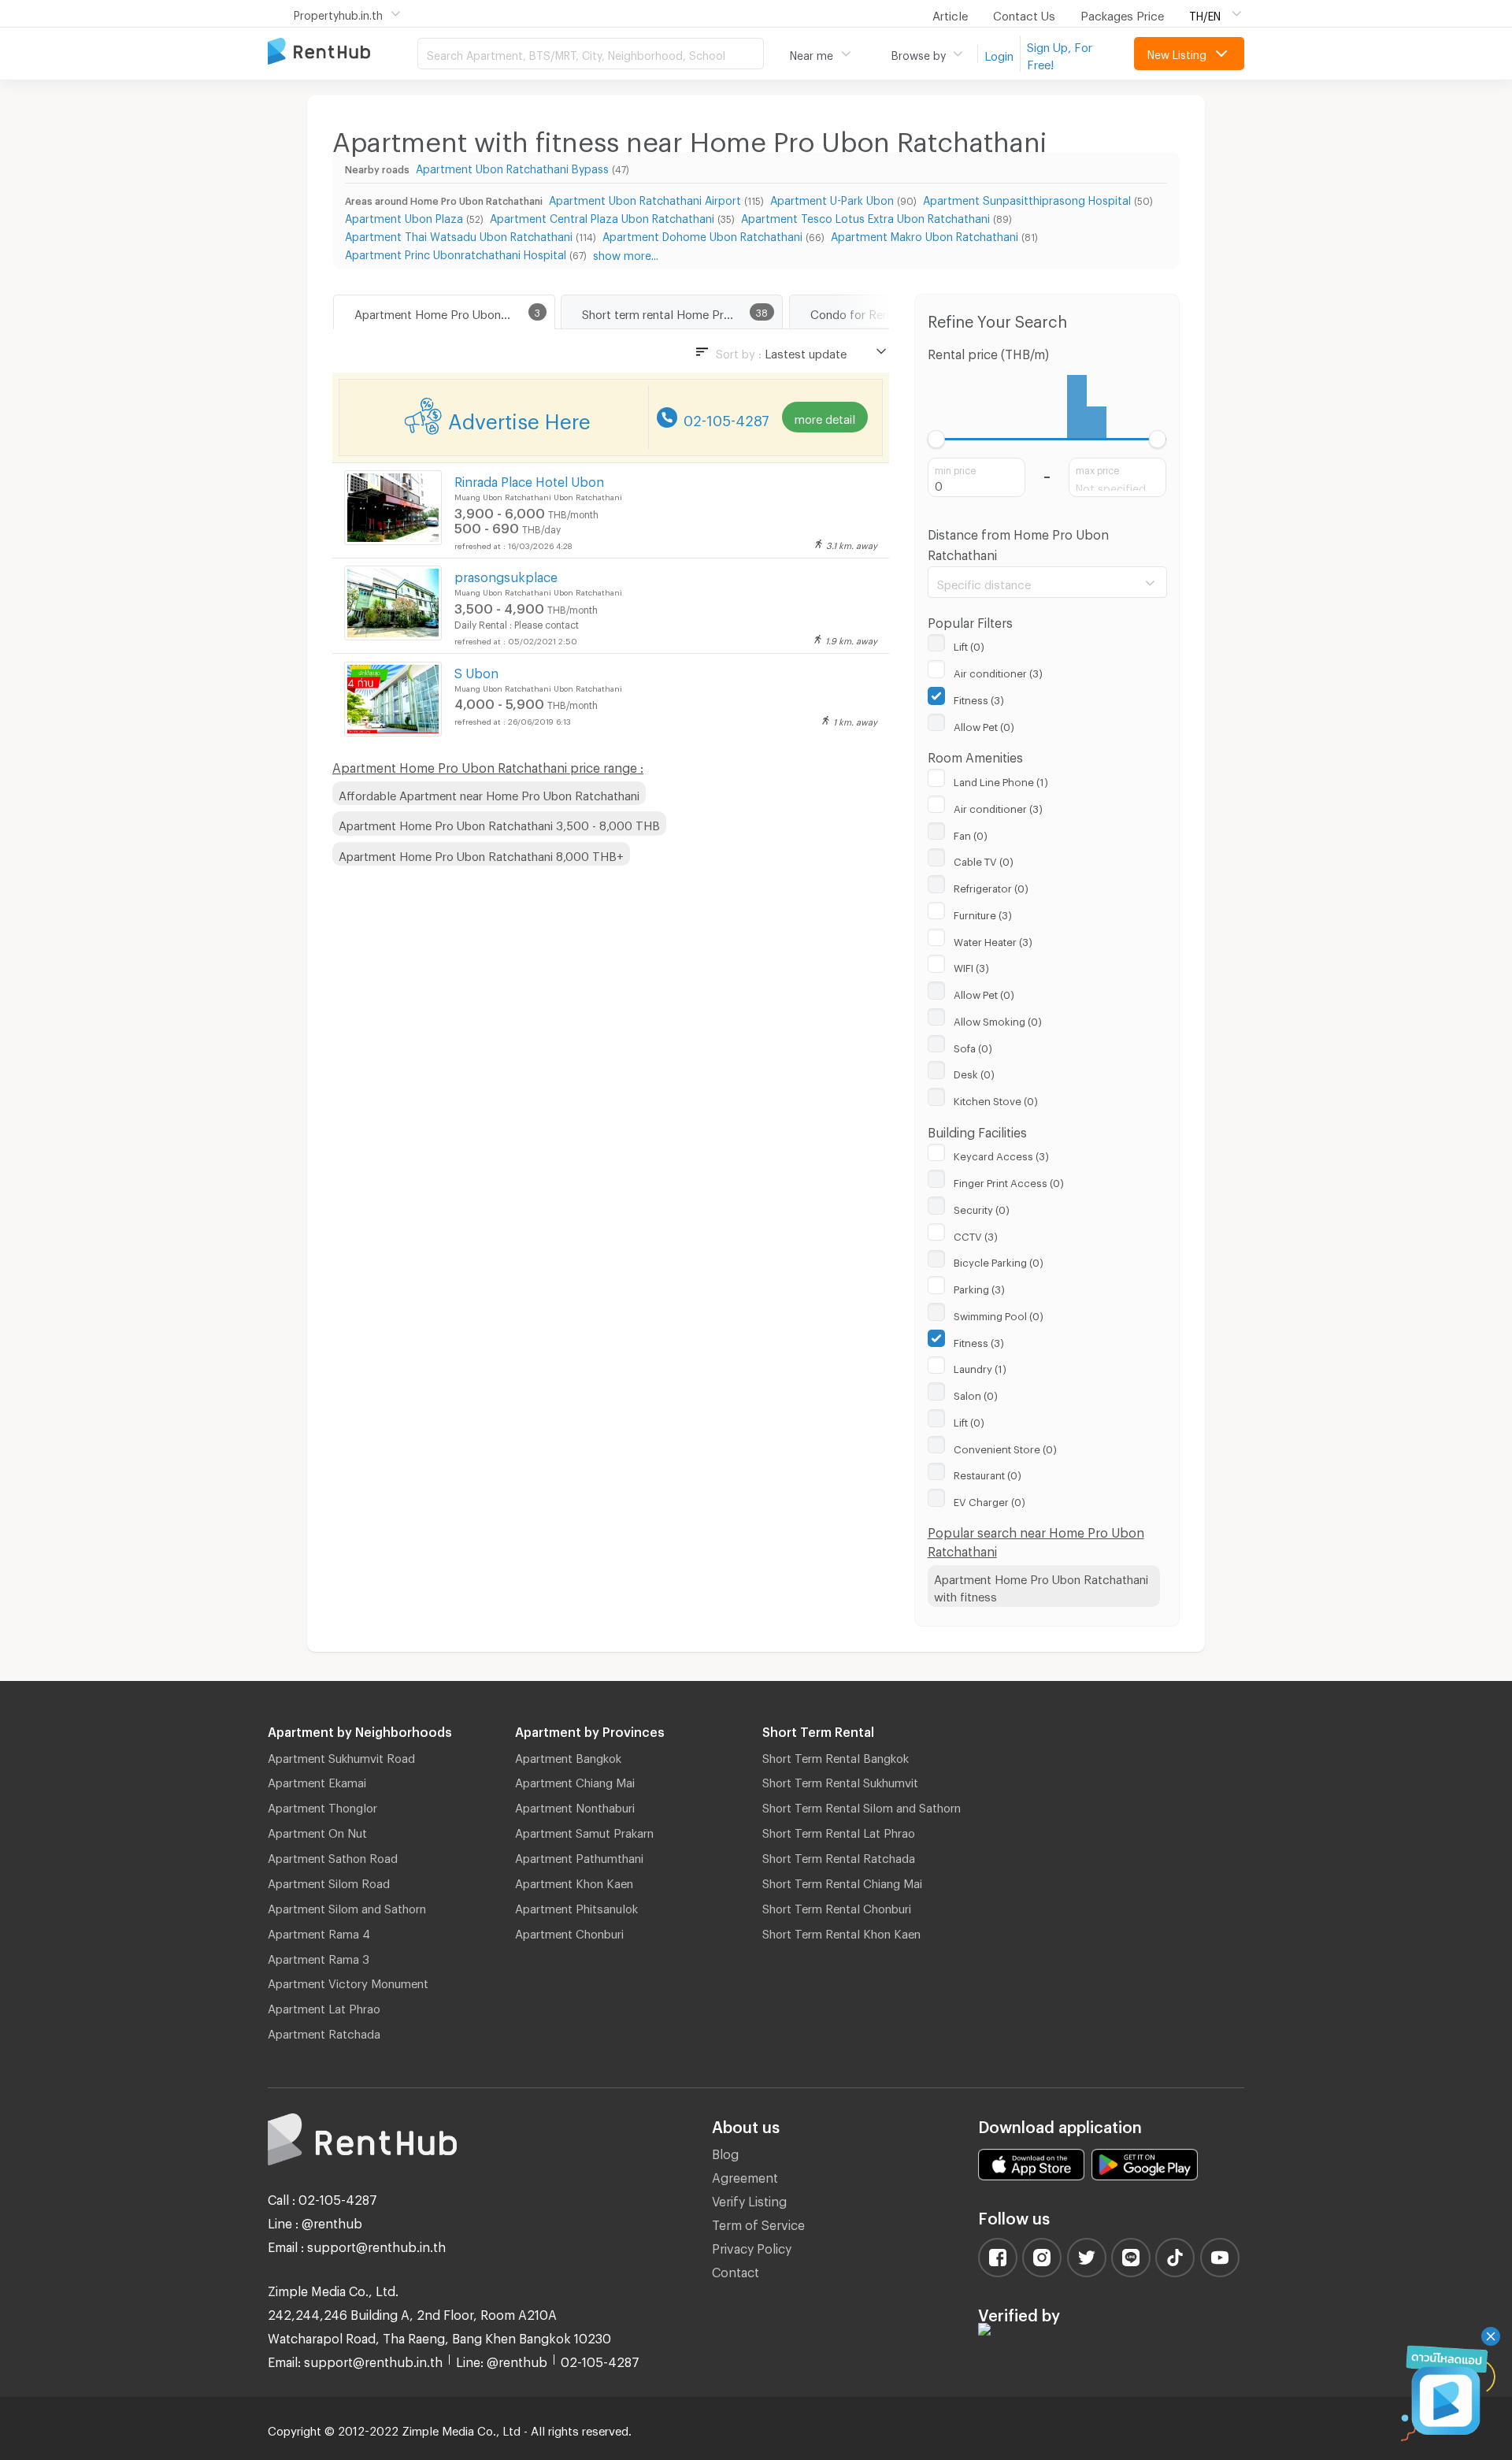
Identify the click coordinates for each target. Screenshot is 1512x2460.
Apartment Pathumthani (579, 1856)
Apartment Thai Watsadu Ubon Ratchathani (459, 234)
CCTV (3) (976, 1234)
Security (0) (982, 1208)
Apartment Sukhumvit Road (341, 1756)
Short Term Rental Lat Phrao (839, 1831)
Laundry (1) (980, 1367)
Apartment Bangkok (568, 1756)
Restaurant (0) (988, 1473)
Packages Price (1122, 13)
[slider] (937, 439)
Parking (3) (979, 1287)
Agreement (745, 2175)
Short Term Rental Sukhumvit (840, 1780)
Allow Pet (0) (984, 725)
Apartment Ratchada (324, 2031)
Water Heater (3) (993, 940)
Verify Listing (749, 2199)
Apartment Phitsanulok (576, 1906)
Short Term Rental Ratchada (839, 1856)
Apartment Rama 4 (319, 1931)
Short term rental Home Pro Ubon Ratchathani (682, 312)
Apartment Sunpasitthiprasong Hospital (1027, 198)
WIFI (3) (971, 966)
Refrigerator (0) (991, 886)
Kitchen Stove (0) (996, 1099)
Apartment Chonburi (569, 1931)
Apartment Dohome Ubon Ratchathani (702, 234)
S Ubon (476, 671)
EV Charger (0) (989, 1500)
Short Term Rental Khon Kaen (841, 1931)
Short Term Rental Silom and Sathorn (862, 1805)
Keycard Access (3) (1001, 1154)
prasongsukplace (506, 575)
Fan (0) (971, 833)
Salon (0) (976, 1393)
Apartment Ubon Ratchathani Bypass (512, 167)
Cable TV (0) (984, 859)
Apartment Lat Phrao (324, 2006)
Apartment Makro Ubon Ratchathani (925, 234)
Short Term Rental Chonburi (837, 1906)
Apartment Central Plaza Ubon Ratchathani (602, 216)
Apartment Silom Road (329, 1881)
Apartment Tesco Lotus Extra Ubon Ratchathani (865, 216)
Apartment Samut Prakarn (584, 1831)
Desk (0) (974, 1072)
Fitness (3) (979, 698)
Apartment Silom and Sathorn (347, 1906)
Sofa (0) (973, 1046)
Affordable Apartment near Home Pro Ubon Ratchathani (489, 793)
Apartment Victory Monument (348, 1981)
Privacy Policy (752, 2246)
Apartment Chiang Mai (575, 1780)
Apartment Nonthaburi (575, 1805)
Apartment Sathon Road (333, 1856)
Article (950, 13)
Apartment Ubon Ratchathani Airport (645, 198)
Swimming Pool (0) (999, 1314)
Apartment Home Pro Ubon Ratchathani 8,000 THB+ (481, 854)
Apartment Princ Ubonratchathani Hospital (456, 252)
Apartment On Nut (317, 1831)
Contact (736, 2270)
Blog (725, 2152)
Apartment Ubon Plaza (404, 216)
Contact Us (1024, 13)
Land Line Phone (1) (1001, 780)
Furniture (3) (983, 913)
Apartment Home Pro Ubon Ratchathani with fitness (1041, 1586)
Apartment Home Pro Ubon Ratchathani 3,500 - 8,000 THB (499, 823)
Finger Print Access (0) (1009, 1181)
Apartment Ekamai (317, 1780)
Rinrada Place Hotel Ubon (529, 479)
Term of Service (758, 2223)
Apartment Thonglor (322, 1805)
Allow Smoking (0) (998, 1019)
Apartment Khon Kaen (574, 1881)
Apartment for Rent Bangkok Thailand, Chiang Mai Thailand (343, 52)
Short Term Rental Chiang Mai (842, 1881)
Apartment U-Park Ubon (832, 198)
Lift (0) (969, 644)
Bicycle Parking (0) (999, 1260)
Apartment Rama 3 (319, 1957)
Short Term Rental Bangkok (836, 1756)
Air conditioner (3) (998, 671)
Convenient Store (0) (1005, 1447)
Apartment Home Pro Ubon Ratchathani (454, 312)
